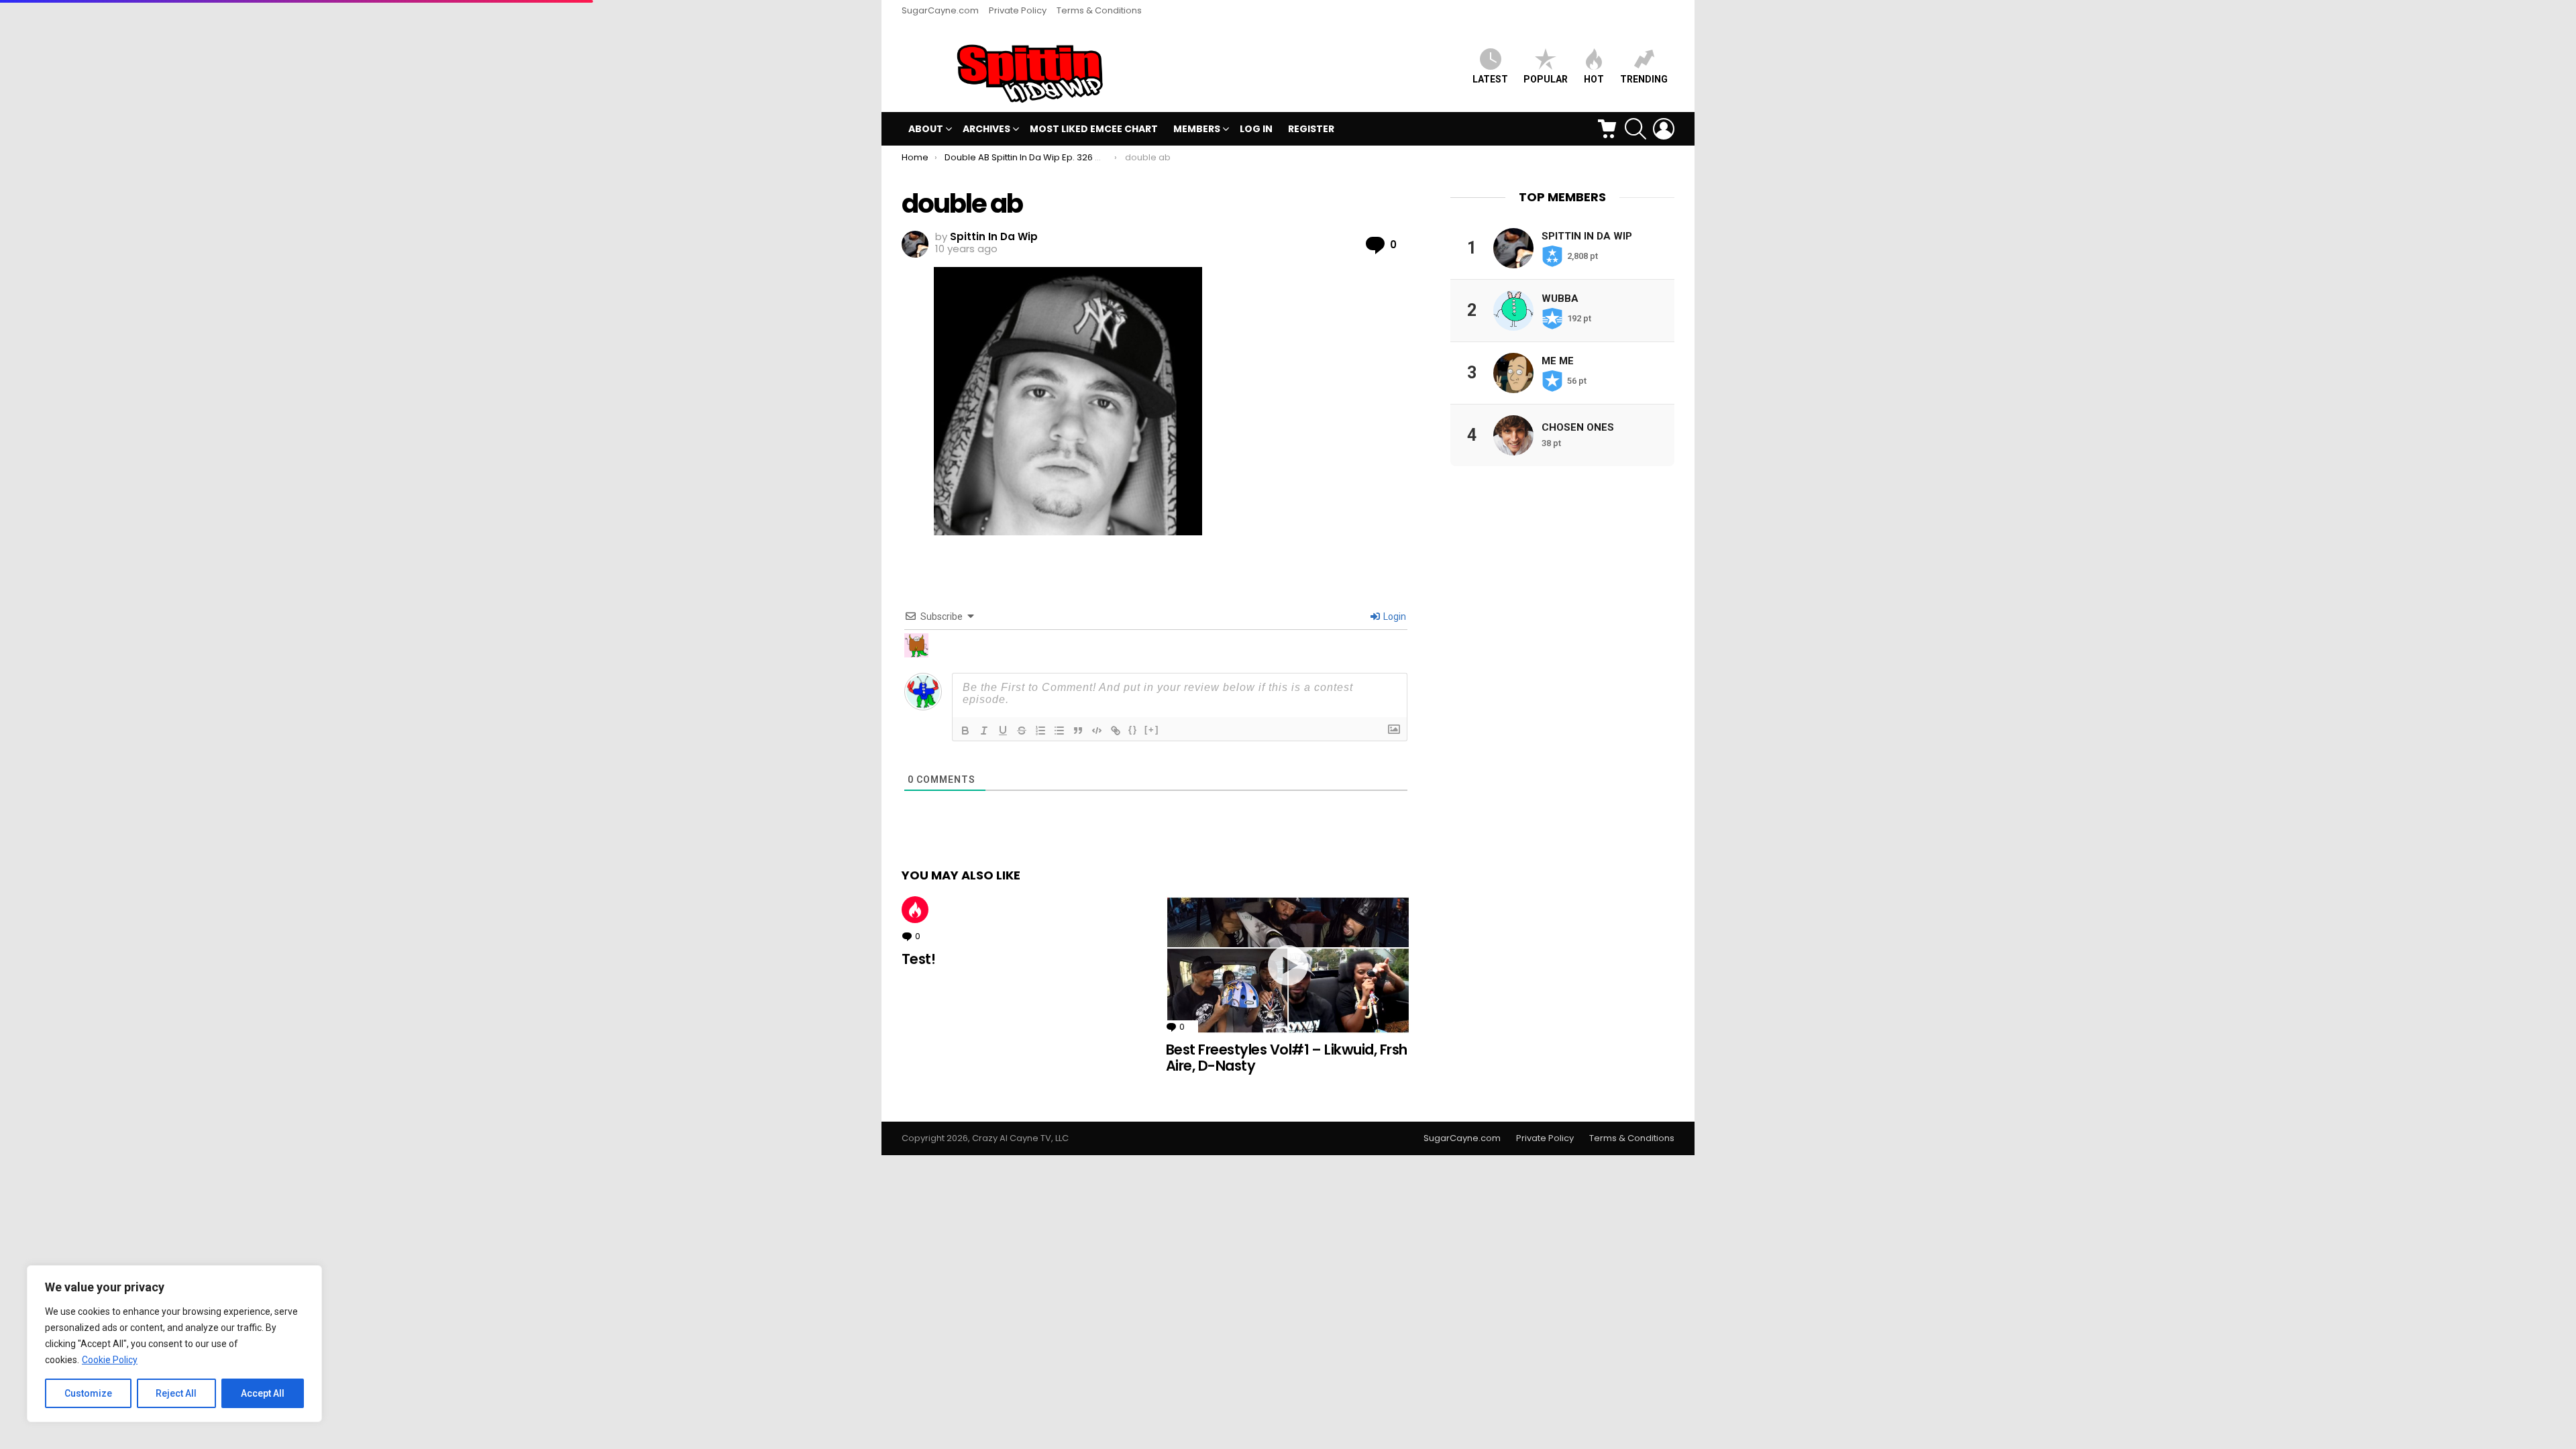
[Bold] (965, 731)
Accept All (263, 1393)
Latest (1490, 79)
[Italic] (984, 731)
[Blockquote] (1078, 731)
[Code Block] (1097, 731)
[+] (1152, 730)
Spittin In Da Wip (1587, 236)
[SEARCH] (1635, 129)
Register (1311, 129)
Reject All (176, 1393)
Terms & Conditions (1099, 10)
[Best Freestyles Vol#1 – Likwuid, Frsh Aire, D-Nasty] (1288, 965)
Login (1394, 616)
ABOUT (926, 129)
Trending (1644, 79)
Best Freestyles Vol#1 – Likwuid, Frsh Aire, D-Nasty (1287, 1058)
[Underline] (1003, 731)
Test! (918, 959)
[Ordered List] (1040, 731)
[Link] (1116, 731)
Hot (915, 910)
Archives (986, 129)
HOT (1594, 79)
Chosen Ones (1578, 427)
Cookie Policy (110, 1360)
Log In (1256, 129)
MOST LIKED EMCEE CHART (1094, 129)
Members (1197, 129)
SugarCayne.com (940, 10)
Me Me (1558, 361)
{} (1133, 730)
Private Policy (1018, 10)
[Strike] (1022, 731)
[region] (174, 1344)
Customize (88, 1393)
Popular (1546, 79)
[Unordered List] (1059, 731)
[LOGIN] (1664, 129)
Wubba (1560, 299)
